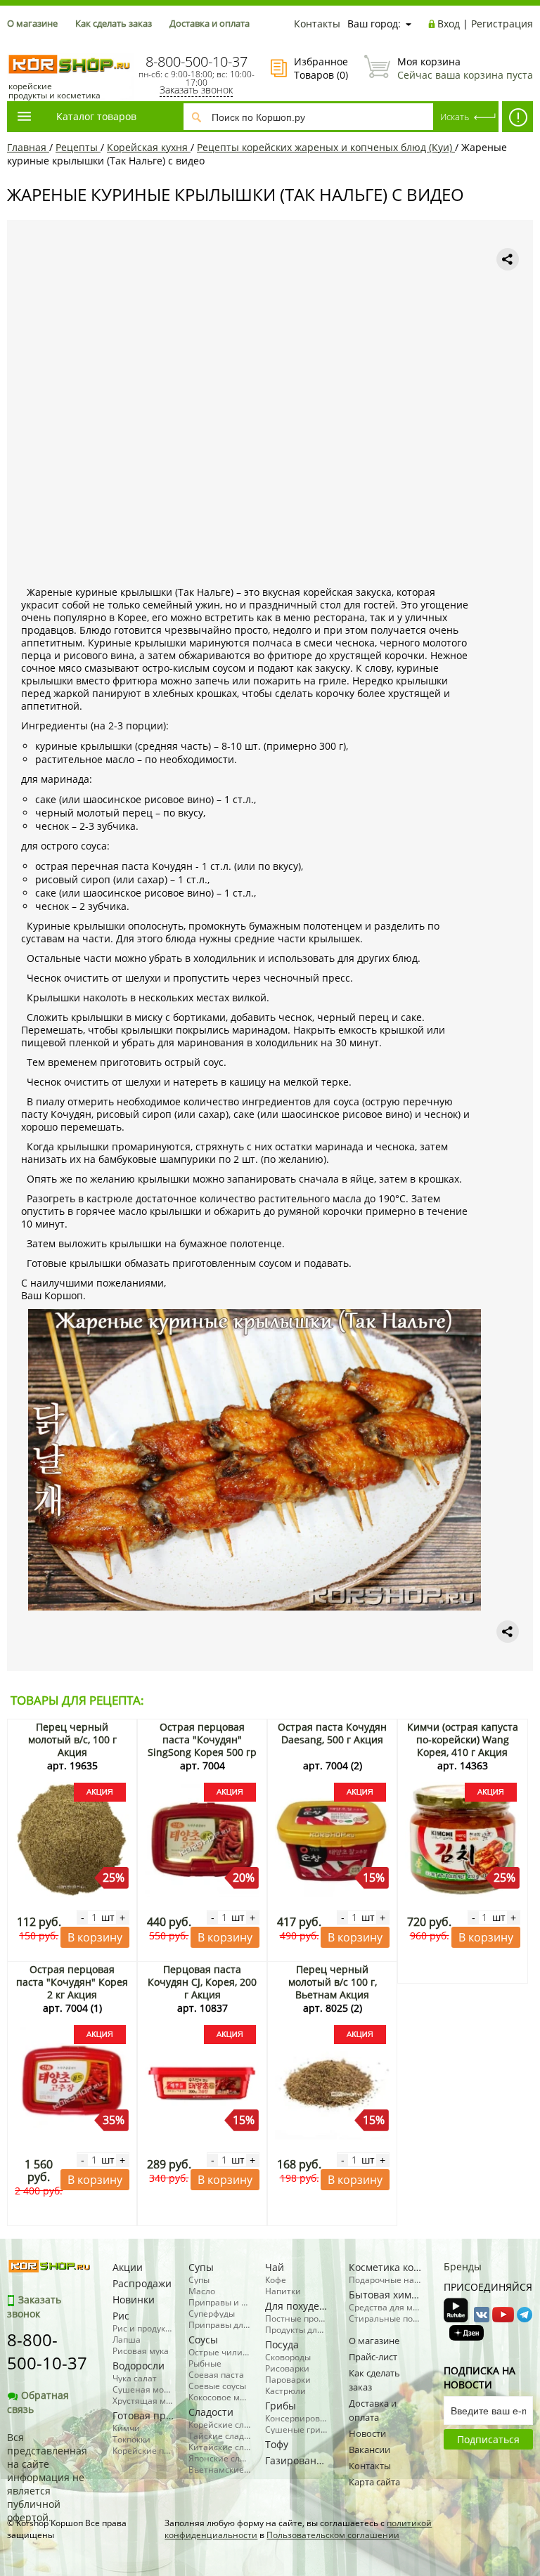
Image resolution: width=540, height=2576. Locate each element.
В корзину (95, 1937)
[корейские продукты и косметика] (14, 46)
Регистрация (502, 24)
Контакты (317, 24)
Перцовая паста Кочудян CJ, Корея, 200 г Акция (202, 1982)
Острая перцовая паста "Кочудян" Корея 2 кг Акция (72, 1982)
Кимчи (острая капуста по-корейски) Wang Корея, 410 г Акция (463, 1739)
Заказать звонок (196, 90)
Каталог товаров (96, 116)
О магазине (32, 23)
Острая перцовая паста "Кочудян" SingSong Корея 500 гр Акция (202, 1746)
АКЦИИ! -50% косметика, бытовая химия (517, 117)
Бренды (463, 2266)
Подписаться (488, 2439)
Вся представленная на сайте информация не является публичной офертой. (47, 2477)
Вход (449, 24)
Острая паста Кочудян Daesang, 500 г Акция (332, 1733)
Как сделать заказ (114, 23)
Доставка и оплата (210, 23)
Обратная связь (38, 2402)
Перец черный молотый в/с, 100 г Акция (72, 1739)
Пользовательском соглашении (333, 2535)
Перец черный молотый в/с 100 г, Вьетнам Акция (333, 1982)
